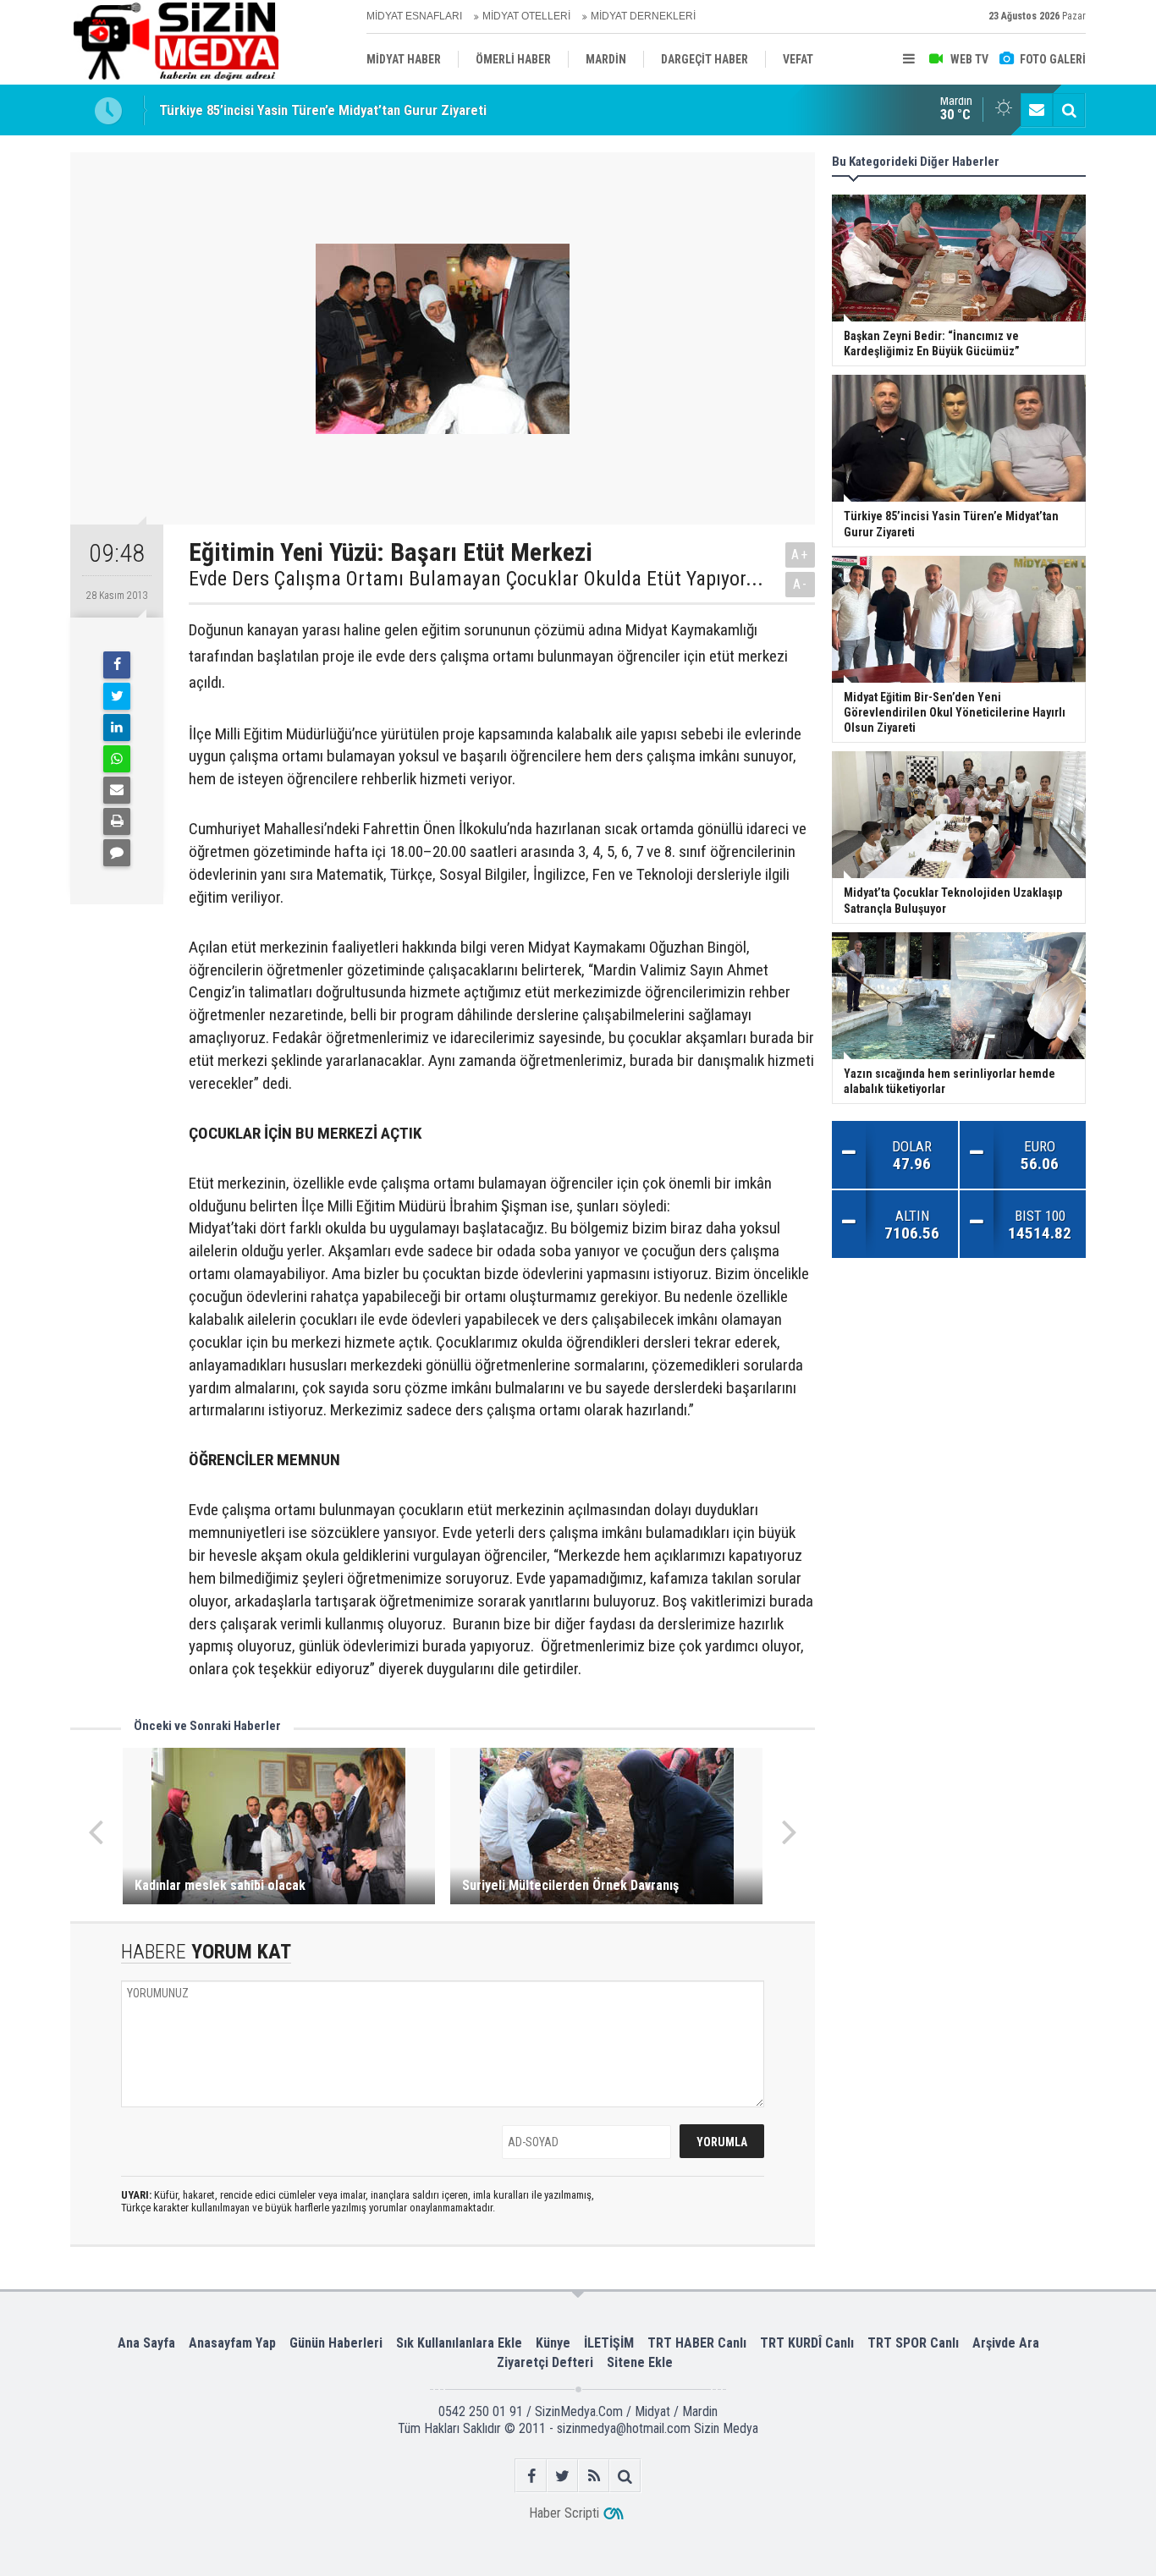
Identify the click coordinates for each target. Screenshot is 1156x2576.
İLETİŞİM (609, 2343)
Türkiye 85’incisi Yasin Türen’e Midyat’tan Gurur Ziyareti (323, 110)
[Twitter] (117, 696)
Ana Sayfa (146, 2343)
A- (801, 584)
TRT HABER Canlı (697, 2343)
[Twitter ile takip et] (562, 2476)
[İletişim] (1037, 110)
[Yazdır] (117, 821)
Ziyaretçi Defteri (545, 2362)
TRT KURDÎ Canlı (807, 2343)
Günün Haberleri (336, 2343)
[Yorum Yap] (117, 853)
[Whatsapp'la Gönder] (117, 759)
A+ (800, 555)
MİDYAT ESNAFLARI (414, 16)
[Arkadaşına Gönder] (117, 790)
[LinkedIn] (117, 728)
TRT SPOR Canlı (913, 2343)
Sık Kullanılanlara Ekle (459, 2343)
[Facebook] (117, 665)
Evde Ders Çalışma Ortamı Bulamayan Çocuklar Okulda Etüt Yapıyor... (476, 579)
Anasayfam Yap (232, 2343)
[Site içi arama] (1069, 110)
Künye (553, 2343)
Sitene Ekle (640, 2362)
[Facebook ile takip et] (531, 2476)
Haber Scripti (564, 2513)
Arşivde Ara (1006, 2343)
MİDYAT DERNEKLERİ (643, 16)
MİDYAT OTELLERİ (526, 16)
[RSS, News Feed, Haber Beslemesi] (594, 2476)
